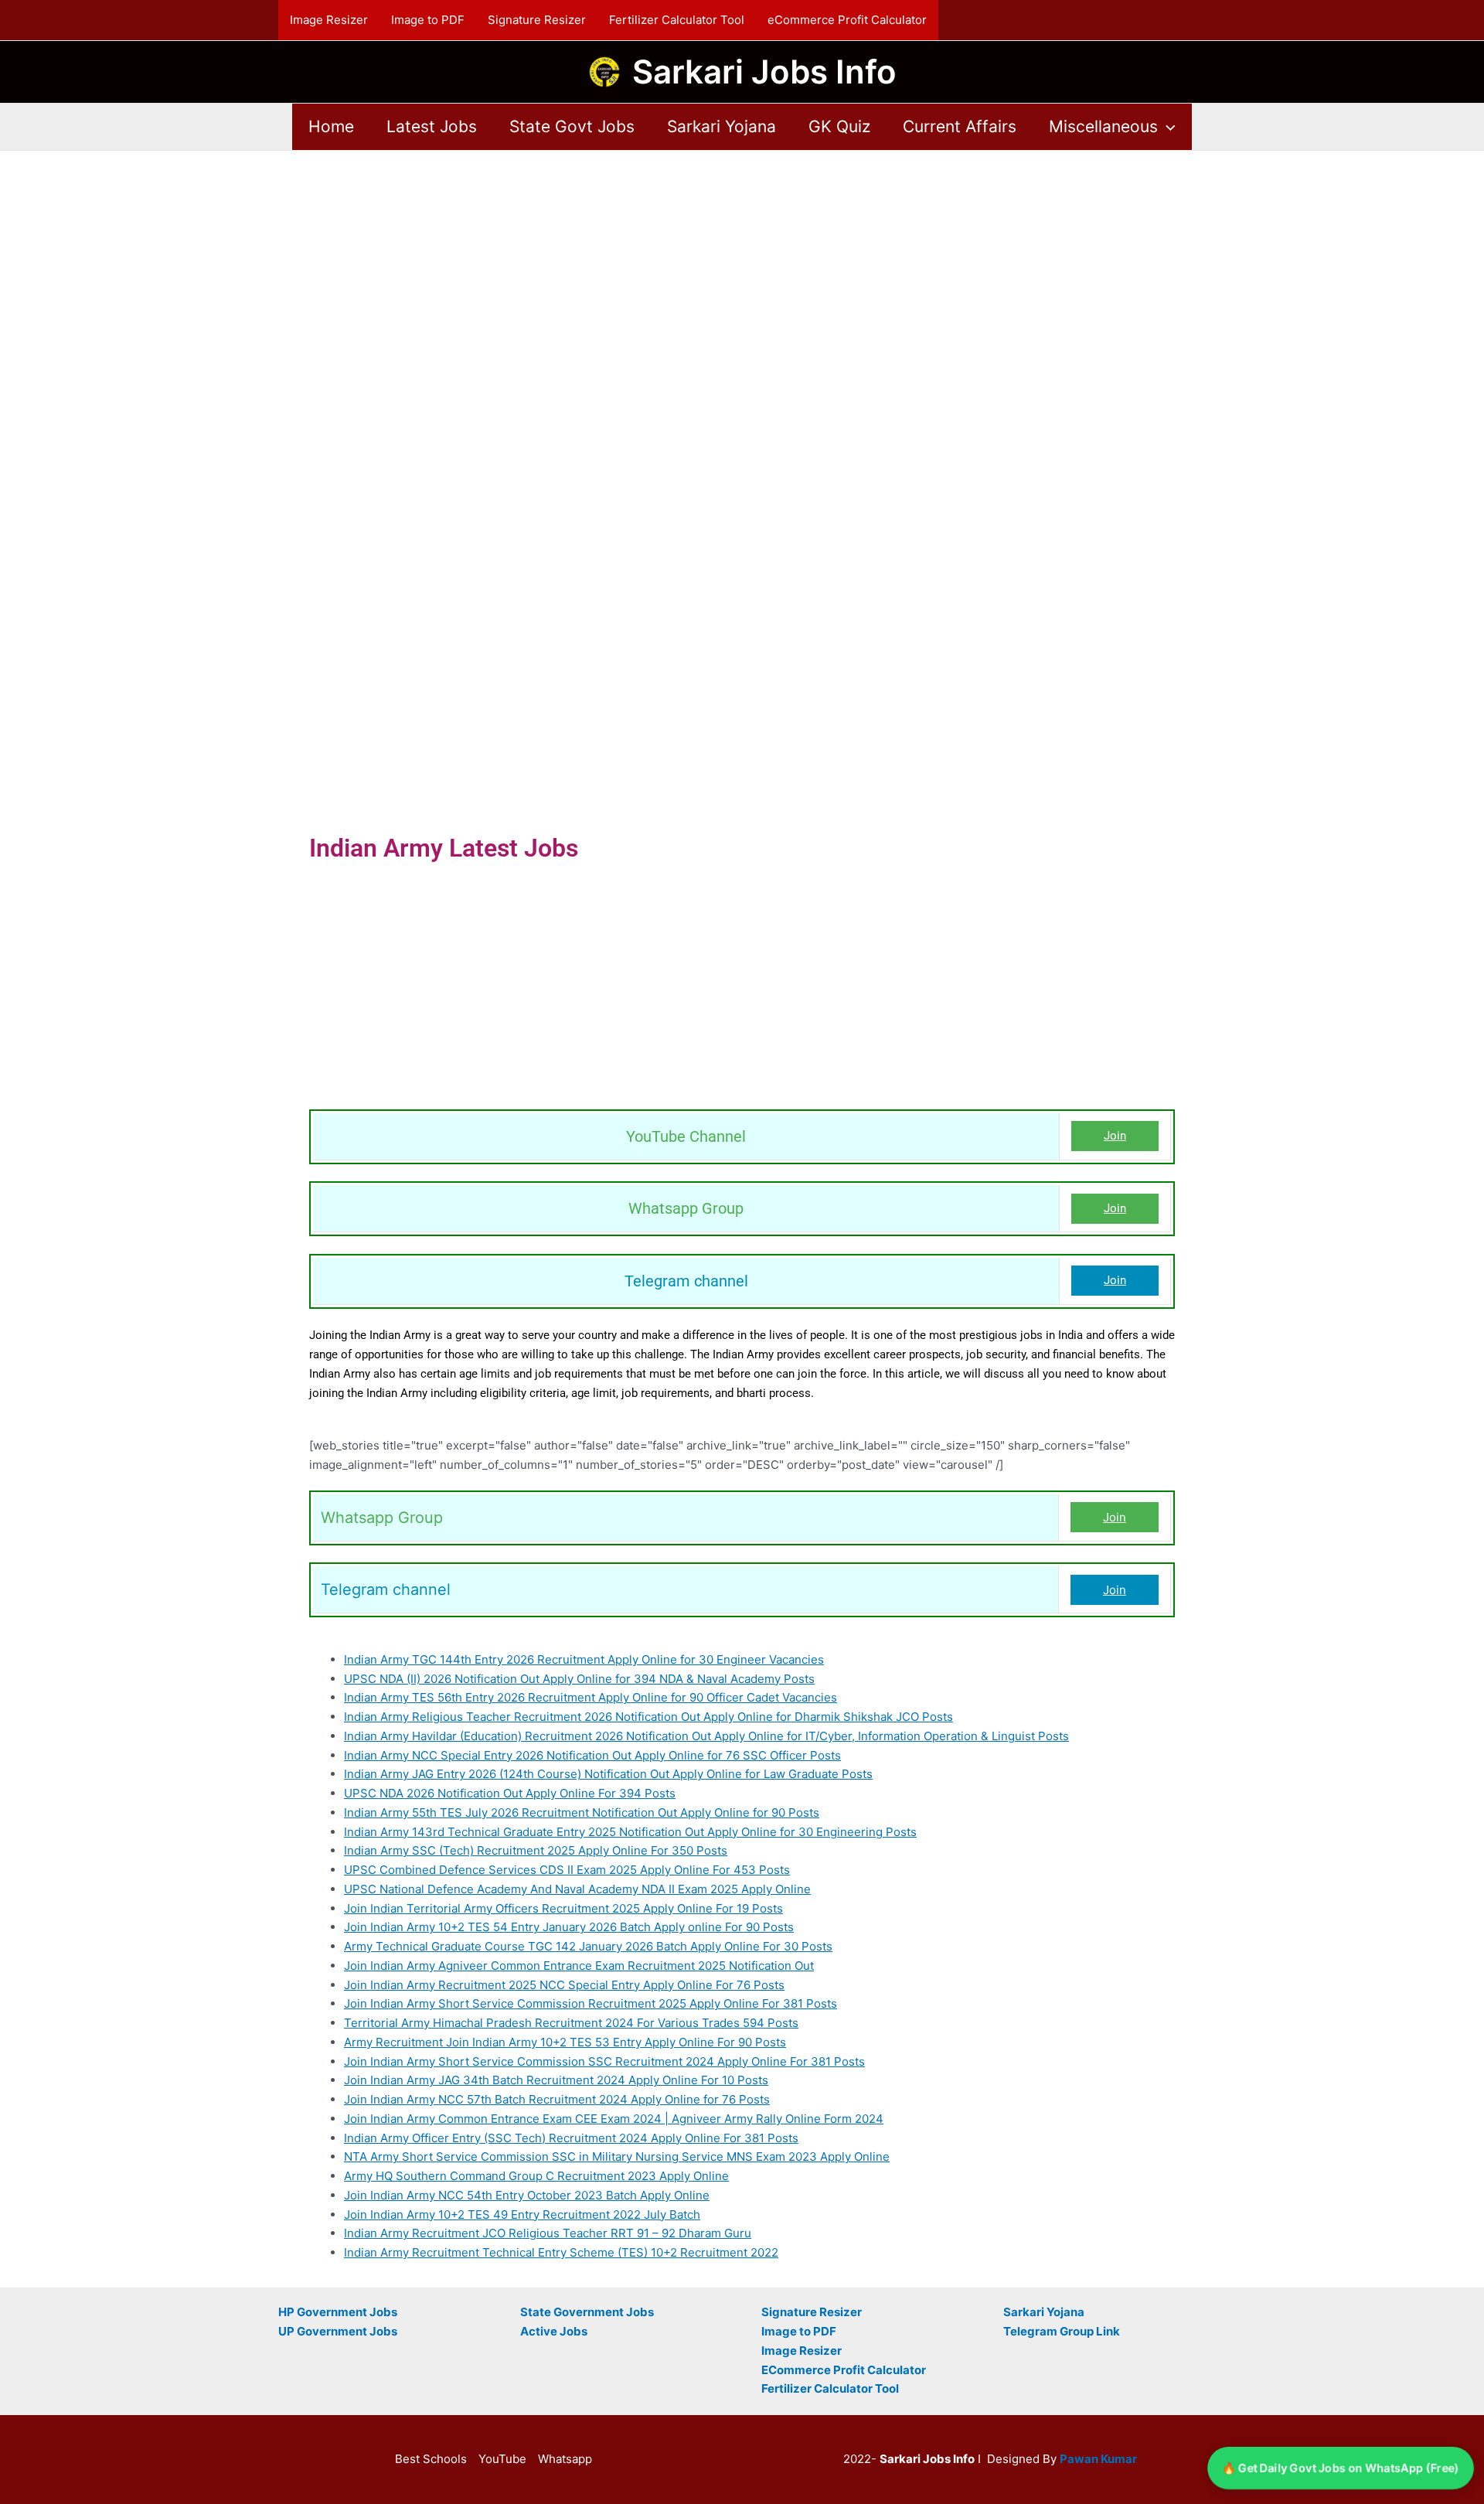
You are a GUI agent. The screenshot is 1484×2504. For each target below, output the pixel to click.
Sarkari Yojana (722, 126)
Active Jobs (554, 2331)
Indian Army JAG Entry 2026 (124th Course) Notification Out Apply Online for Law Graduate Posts (608, 1774)
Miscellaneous (1103, 126)
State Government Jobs (587, 2312)
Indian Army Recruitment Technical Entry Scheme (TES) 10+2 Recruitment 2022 (561, 2252)
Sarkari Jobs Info (764, 72)
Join (1115, 1136)
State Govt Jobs (572, 126)
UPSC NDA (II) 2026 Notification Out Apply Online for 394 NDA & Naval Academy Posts (579, 1679)
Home (331, 126)
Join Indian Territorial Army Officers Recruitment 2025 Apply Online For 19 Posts (563, 1908)
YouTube (502, 2459)
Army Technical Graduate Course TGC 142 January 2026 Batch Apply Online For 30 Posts (588, 1946)
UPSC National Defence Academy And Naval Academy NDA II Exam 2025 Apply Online (577, 1889)
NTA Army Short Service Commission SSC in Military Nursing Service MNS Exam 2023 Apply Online (617, 2157)
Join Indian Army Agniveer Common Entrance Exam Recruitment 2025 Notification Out (579, 1966)
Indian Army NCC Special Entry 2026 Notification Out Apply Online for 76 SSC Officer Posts (592, 1755)
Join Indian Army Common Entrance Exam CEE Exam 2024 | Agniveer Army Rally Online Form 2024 (614, 2119)
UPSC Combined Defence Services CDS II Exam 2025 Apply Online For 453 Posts (567, 1870)
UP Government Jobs (338, 2331)
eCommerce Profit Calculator (847, 20)
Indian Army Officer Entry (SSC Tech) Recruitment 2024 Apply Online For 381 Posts (571, 2138)
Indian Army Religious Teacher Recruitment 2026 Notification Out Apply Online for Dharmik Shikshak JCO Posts (648, 1717)
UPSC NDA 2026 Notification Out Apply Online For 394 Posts (510, 1793)
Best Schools (431, 2459)
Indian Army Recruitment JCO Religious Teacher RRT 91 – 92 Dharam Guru (548, 2233)
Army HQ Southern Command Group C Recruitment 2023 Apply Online (536, 2176)
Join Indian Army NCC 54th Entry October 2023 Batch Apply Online (527, 2195)
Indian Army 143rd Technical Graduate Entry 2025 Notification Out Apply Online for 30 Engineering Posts (630, 1832)
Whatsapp (565, 2459)
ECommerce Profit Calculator (844, 2370)
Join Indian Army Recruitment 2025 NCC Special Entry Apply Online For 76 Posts (564, 1985)
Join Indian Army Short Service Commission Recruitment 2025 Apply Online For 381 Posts (591, 2003)
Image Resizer (329, 20)
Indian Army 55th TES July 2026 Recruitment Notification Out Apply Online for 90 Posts (582, 1812)
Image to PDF (428, 20)
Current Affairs (960, 126)
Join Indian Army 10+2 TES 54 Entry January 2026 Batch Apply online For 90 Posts (569, 1927)
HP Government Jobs (338, 2312)
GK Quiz (839, 126)
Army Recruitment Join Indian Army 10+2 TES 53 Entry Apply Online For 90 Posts (565, 2042)
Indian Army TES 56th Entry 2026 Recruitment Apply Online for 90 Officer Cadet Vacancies (591, 1697)
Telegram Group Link (1062, 2331)
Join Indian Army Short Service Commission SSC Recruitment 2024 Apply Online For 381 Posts (604, 2061)
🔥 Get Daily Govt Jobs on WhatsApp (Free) (1341, 2467)
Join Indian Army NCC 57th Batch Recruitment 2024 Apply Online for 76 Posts (557, 2099)
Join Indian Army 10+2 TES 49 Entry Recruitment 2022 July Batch (522, 2214)
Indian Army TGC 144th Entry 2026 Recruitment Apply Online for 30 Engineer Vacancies (584, 1659)
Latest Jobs (432, 126)
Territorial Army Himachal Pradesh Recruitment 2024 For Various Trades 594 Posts (571, 2023)
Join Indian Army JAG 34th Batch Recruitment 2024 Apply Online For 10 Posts (556, 2080)
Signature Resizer (537, 20)
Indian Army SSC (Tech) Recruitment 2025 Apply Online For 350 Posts (536, 1850)
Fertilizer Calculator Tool (677, 20)
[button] (1167, 127)
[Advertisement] (742, 265)
